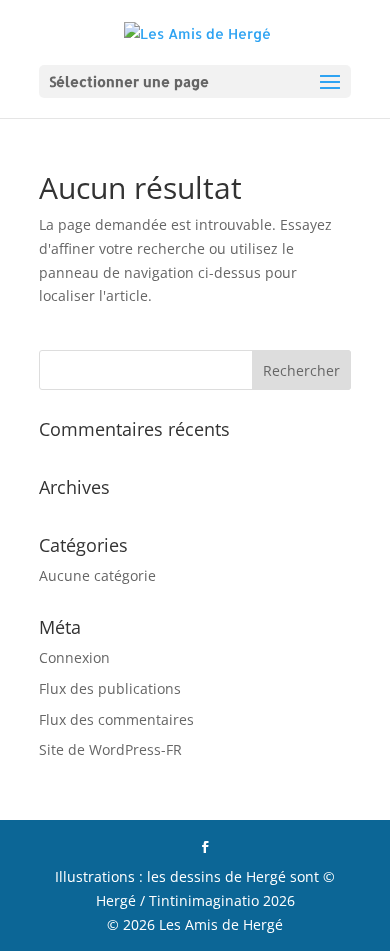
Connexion (74, 657)
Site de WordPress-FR (110, 749)
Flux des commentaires (116, 719)
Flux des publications (110, 688)
